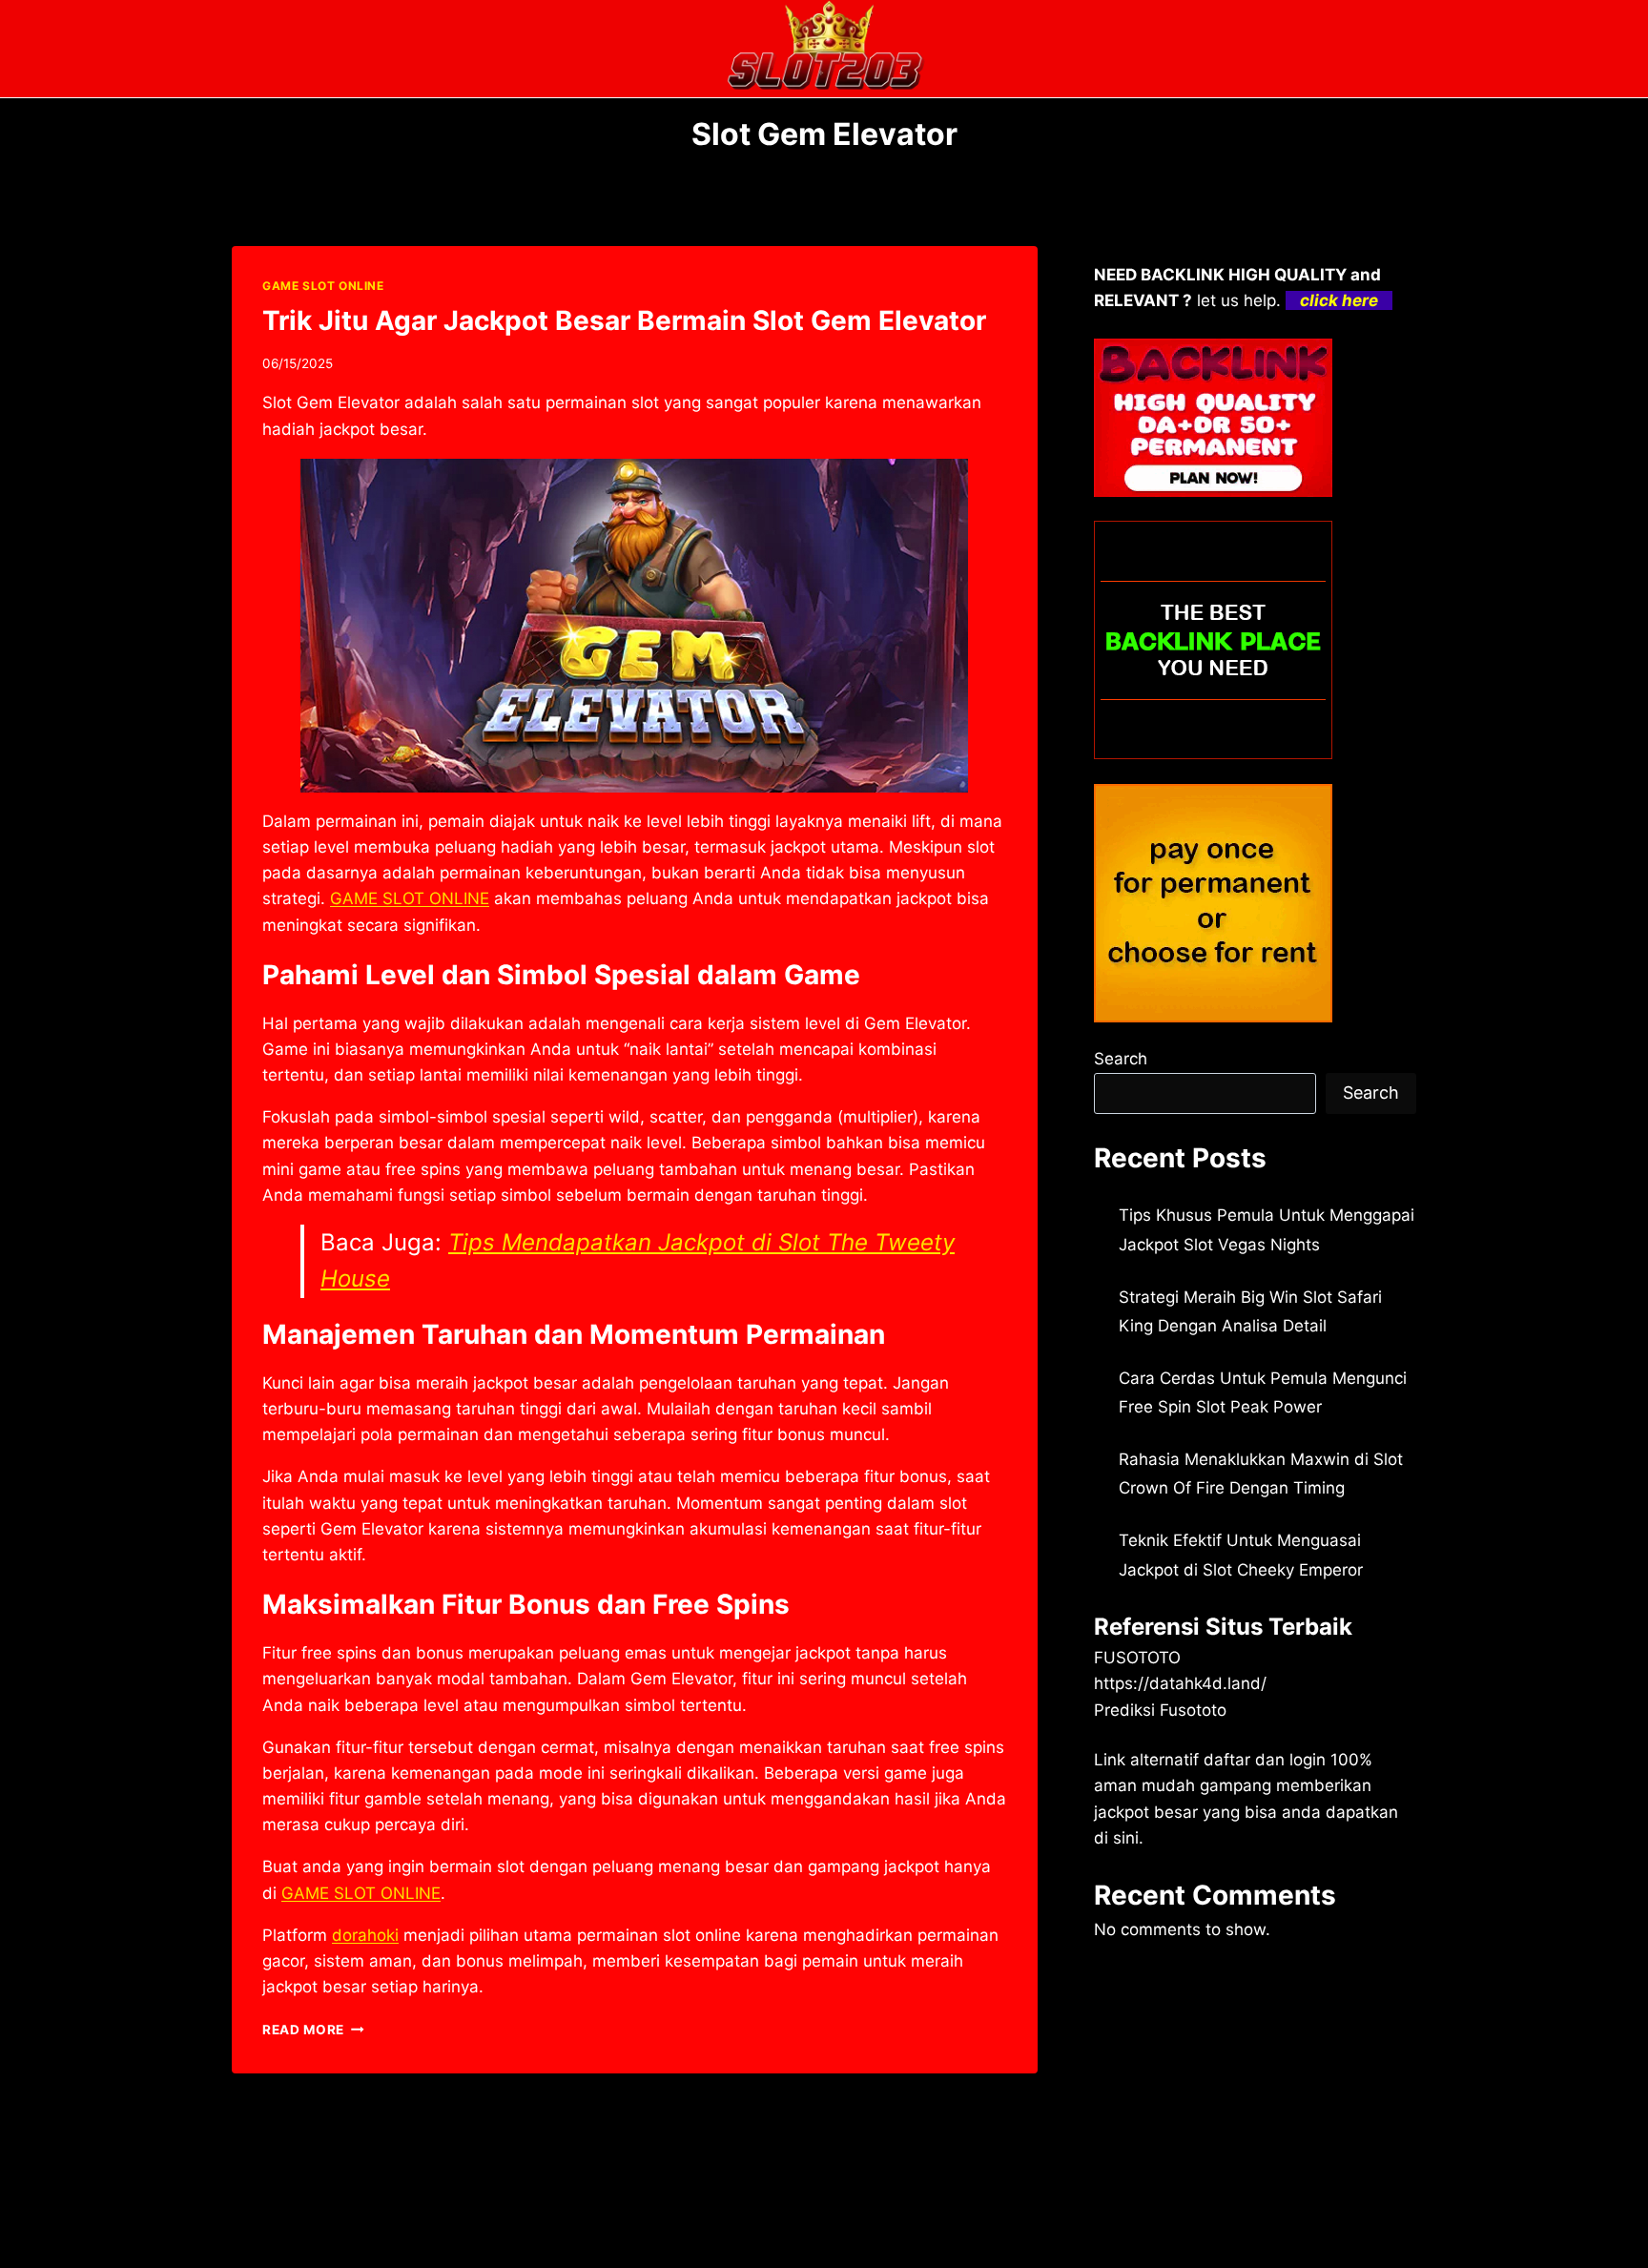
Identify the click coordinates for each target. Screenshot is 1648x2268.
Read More (313, 2030)
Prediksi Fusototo (1160, 1710)
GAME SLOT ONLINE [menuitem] (410, 898)
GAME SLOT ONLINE (323, 286)
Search (1121, 1059)
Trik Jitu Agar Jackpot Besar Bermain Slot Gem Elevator (624, 320)
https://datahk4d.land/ (1180, 1683)
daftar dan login (1265, 1760)
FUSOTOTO (1137, 1658)
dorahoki (365, 1935)
